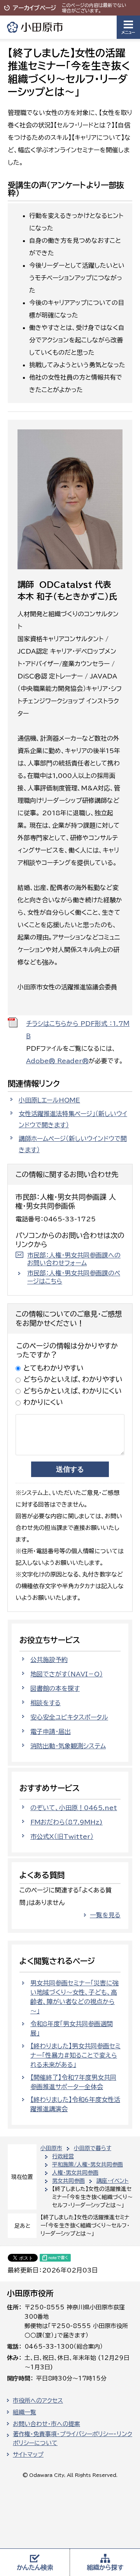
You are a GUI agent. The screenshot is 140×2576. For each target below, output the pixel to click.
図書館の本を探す (55, 1688)
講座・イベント (113, 2181)
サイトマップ (28, 2455)
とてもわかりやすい (53, 1368)
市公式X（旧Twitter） (62, 1837)
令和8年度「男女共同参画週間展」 (72, 2028)
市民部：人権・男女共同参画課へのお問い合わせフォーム (74, 1259)
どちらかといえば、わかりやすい (73, 1379)
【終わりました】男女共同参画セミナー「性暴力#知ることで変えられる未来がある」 (75, 2055)
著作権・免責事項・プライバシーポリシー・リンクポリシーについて (73, 2438)
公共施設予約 (49, 1660)
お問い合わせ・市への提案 (46, 2424)
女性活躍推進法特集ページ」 (73, 1119)
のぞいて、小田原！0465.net (74, 1808)
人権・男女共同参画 (75, 2173)
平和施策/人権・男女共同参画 (87, 2164)
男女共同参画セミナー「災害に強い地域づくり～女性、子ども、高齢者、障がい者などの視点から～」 (74, 1997)
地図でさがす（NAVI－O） (66, 1674)
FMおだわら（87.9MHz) (66, 1822)
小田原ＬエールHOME (49, 1100)
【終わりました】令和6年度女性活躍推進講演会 (75, 2104)
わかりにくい (43, 1402)
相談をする (45, 1703)
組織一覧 (24, 2412)
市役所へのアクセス (38, 2401)
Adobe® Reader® (57, 1061)
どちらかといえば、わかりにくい (73, 1391)
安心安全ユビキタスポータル (69, 1717)
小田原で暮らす (93, 2148)
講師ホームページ (73, 1144)
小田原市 (35, 27)
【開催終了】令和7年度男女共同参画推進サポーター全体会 (73, 2082)
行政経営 (63, 2156)
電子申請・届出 (51, 1732)
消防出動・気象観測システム (68, 1746)
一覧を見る (105, 1915)
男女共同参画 (68, 2181)
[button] (128, 27)
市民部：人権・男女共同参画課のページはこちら (74, 1277)
